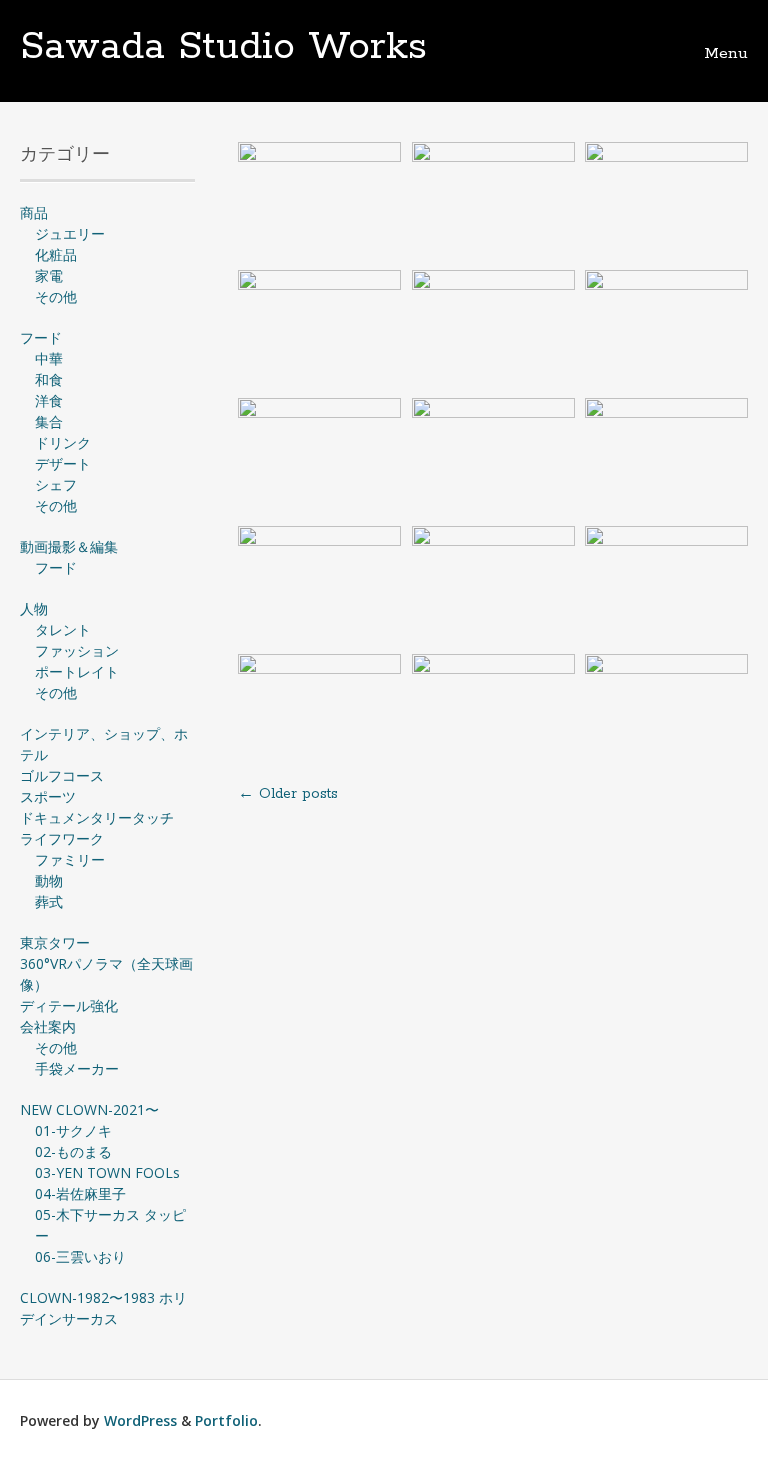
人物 (34, 608)
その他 (56, 296)
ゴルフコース (62, 775)
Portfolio (226, 1420)
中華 (49, 358)
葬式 (49, 901)
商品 (34, 212)
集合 (49, 421)
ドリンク (63, 442)
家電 (49, 275)
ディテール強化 (69, 1005)
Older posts (288, 794)
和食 (49, 379)
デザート (63, 463)
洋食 (49, 400)
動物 (49, 880)
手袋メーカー (77, 1068)
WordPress (140, 1420)
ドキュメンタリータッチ (97, 817)
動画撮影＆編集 (69, 546)
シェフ (56, 484)
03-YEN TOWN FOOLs (107, 1172)
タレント (63, 629)
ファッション (77, 650)
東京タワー (55, 942)
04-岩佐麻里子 (80, 1193)
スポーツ (48, 796)
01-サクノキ (73, 1130)
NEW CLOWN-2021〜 (89, 1109)
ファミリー (70, 859)
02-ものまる (73, 1151)
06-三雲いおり (80, 1256)
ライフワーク (62, 838)
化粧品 (56, 254)
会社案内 (48, 1026)
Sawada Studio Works (223, 47)
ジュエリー (70, 233)
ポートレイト (77, 671)
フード (41, 337)
